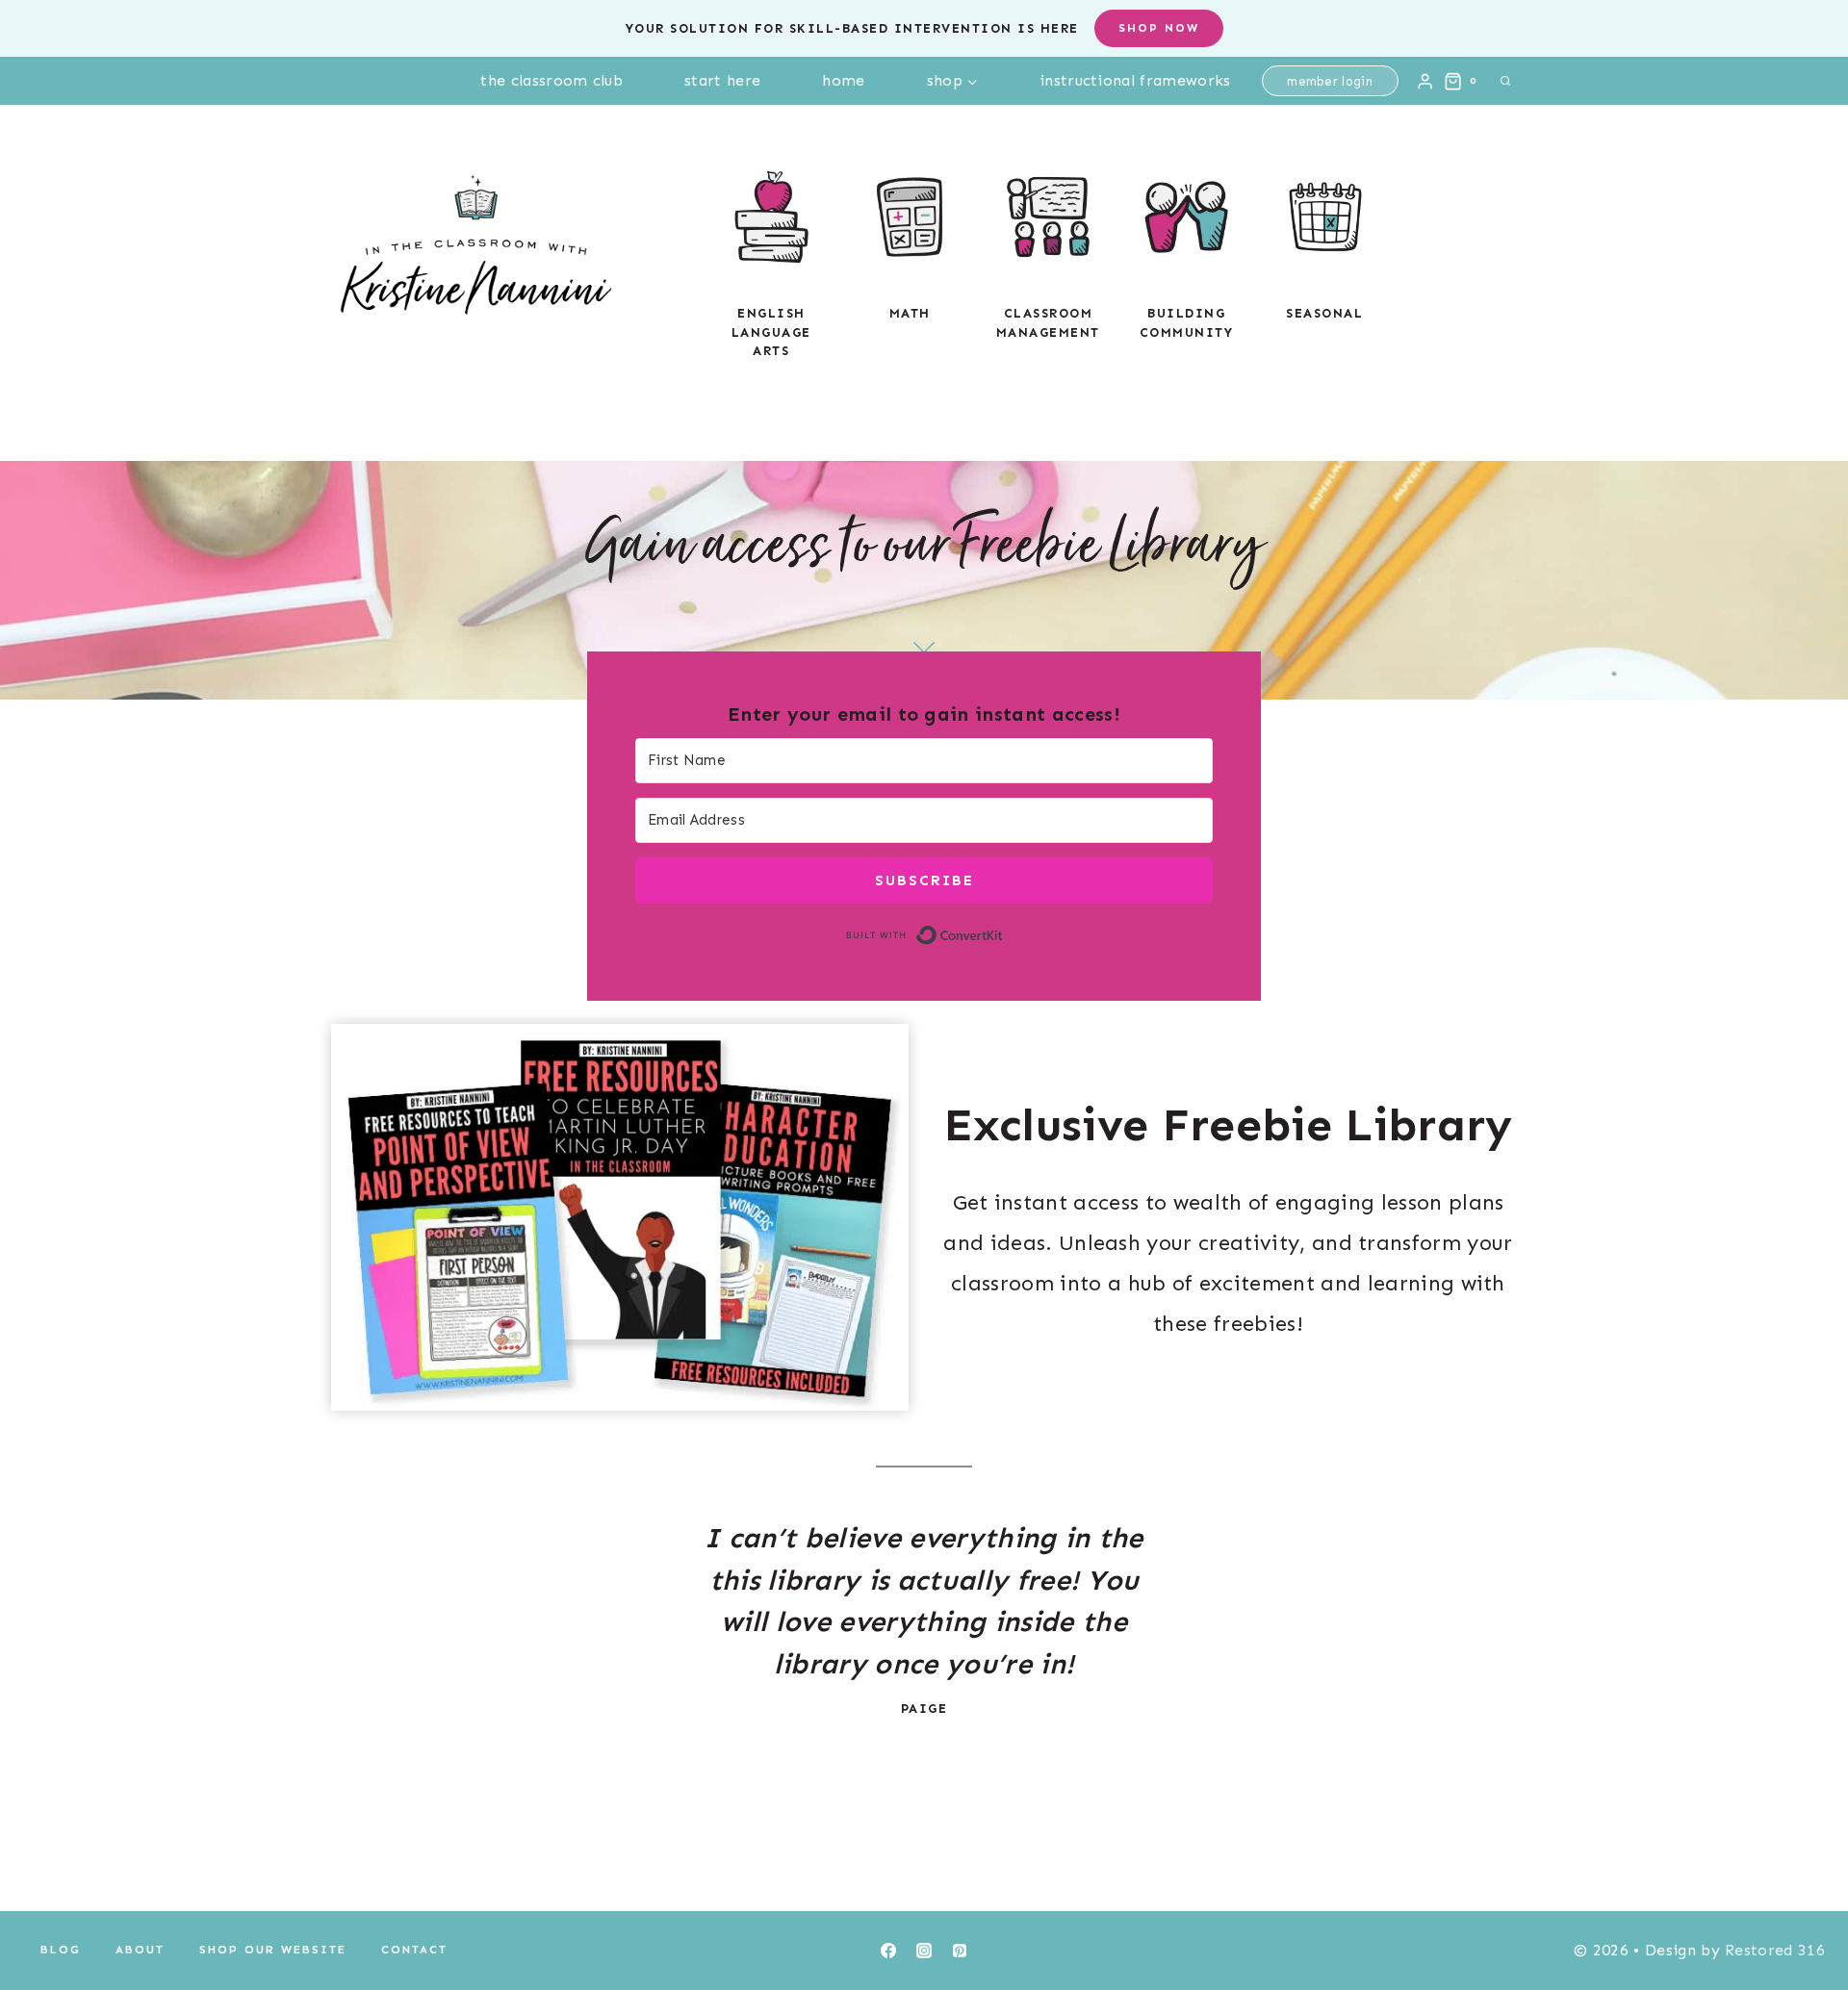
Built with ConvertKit (1003, 933)
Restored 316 (1775, 1950)
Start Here (722, 80)
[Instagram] (924, 1951)
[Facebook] (888, 1951)
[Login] (1425, 81)
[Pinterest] (960, 1951)
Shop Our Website (273, 1950)
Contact (414, 1950)
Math (910, 313)
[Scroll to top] (1803, 1916)
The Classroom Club (552, 80)
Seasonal (1324, 313)
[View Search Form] (1505, 81)
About (140, 1950)
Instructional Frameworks (1135, 80)
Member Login (1330, 81)
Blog (61, 1950)
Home (843, 80)
